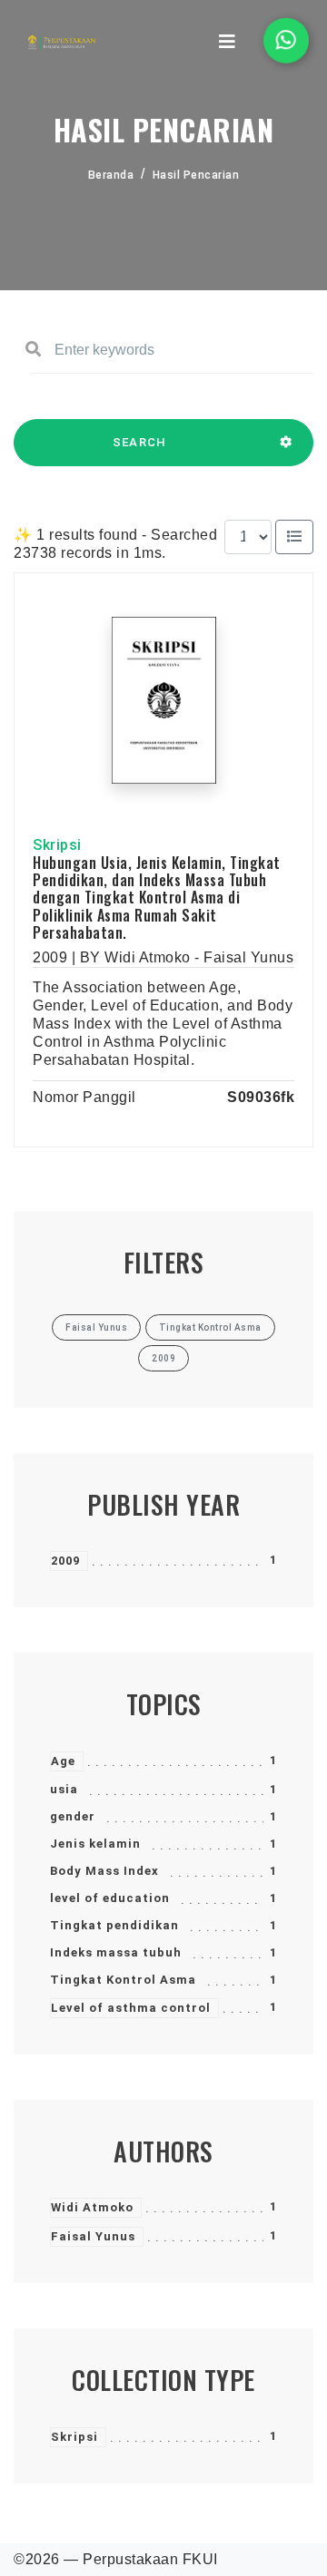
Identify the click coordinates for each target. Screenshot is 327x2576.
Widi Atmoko (92, 2207)
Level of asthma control (131, 2008)
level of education (110, 1898)
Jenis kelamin (95, 1844)
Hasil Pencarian (196, 175)
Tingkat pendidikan (114, 1925)
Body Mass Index (104, 1871)
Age (63, 1761)
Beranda (111, 175)
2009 (65, 1561)
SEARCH (140, 442)
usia (64, 1789)
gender (73, 1816)
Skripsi (74, 2437)
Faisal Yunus (93, 2236)
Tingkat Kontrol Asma (123, 1980)
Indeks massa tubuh (116, 1952)
